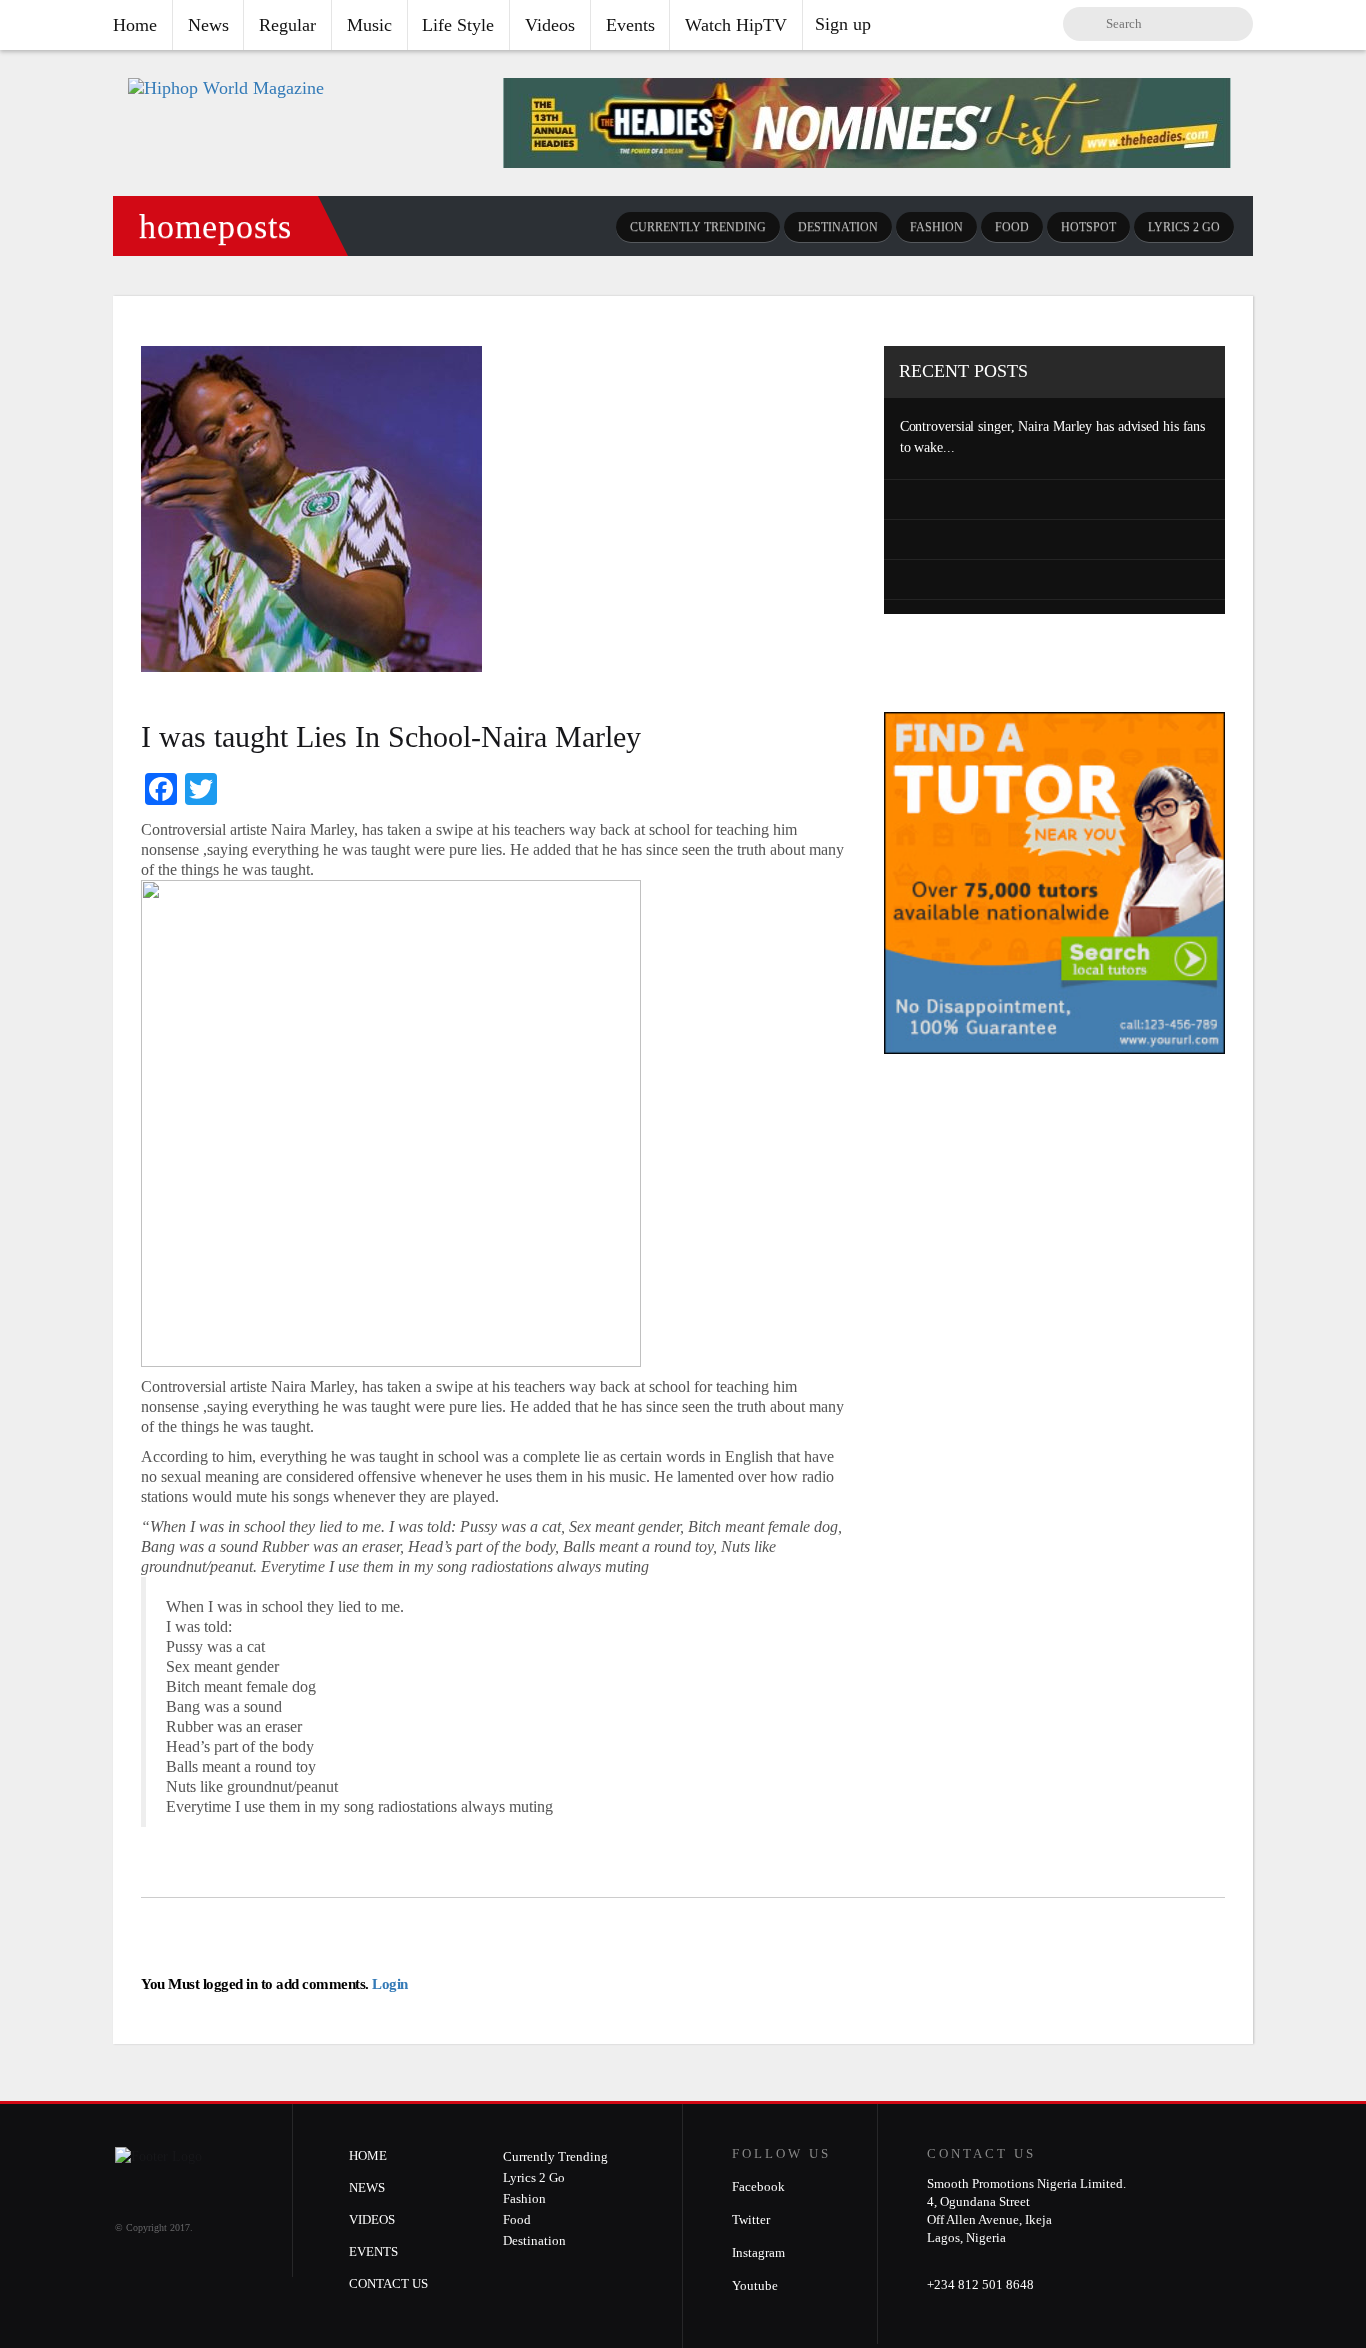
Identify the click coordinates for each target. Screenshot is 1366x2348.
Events (630, 25)
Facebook (758, 2186)
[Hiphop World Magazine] (226, 88)
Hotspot (1088, 227)
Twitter (751, 2219)
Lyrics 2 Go (1184, 227)
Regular (287, 25)
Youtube (755, 2285)
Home (135, 25)
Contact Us (388, 2283)
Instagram (758, 2252)
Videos (550, 25)
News (208, 25)
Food (1012, 227)
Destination (838, 227)
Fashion (936, 227)
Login (388, 1984)
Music (369, 25)
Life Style (458, 25)
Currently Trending (698, 227)
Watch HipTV (736, 25)
